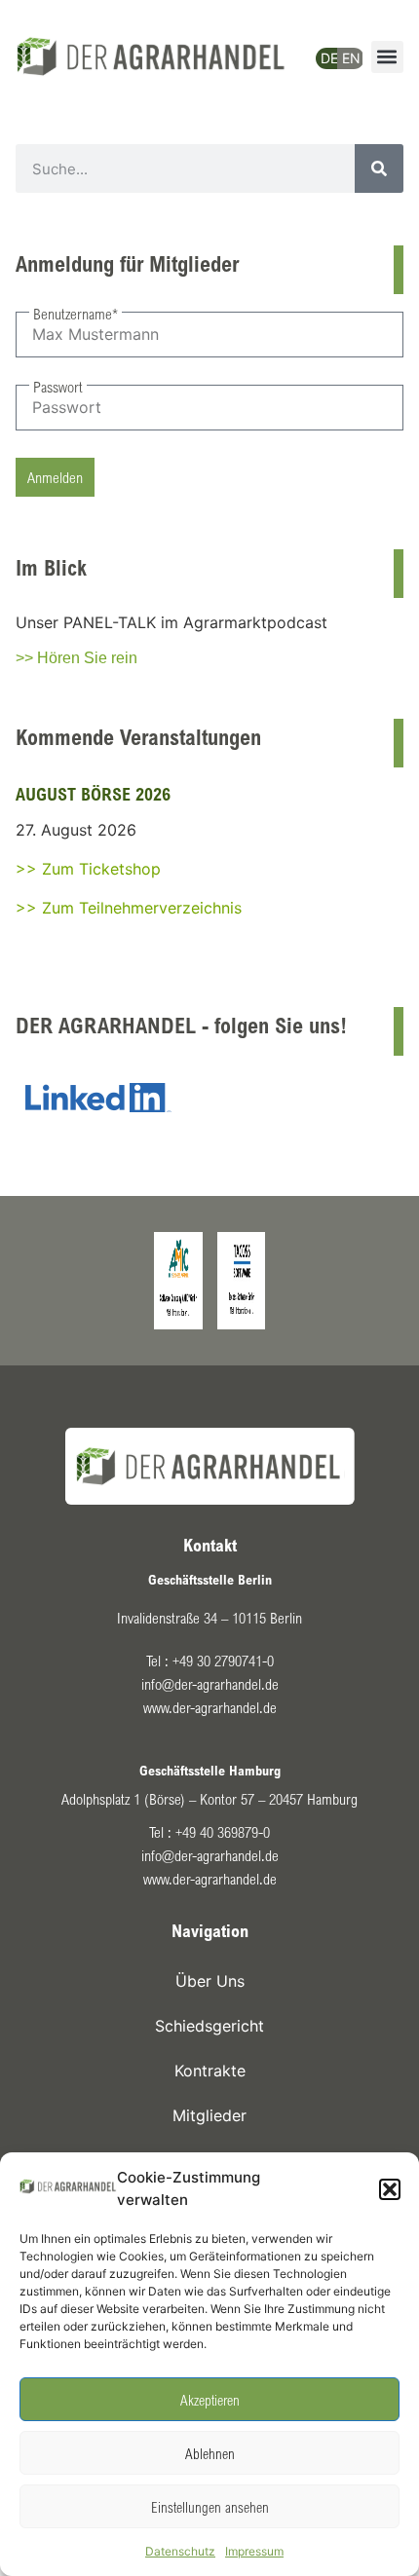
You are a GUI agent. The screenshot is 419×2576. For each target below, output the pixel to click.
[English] (346, 48)
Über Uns (210, 1981)
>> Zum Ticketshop (88, 869)
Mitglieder (209, 2115)
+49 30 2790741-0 (223, 1661)
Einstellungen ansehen (210, 2507)
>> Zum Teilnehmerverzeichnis (129, 908)
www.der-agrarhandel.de (210, 1707)
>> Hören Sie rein (76, 658)
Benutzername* (76, 314)
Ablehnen (210, 2453)
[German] (324, 54)
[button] (390, 2189)
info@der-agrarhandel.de (210, 1684)
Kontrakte (210, 2071)
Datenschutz (180, 2551)
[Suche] (379, 168)
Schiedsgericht (209, 2026)
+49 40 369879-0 (223, 1832)
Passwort (58, 387)
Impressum (254, 2551)
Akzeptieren (210, 2400)
